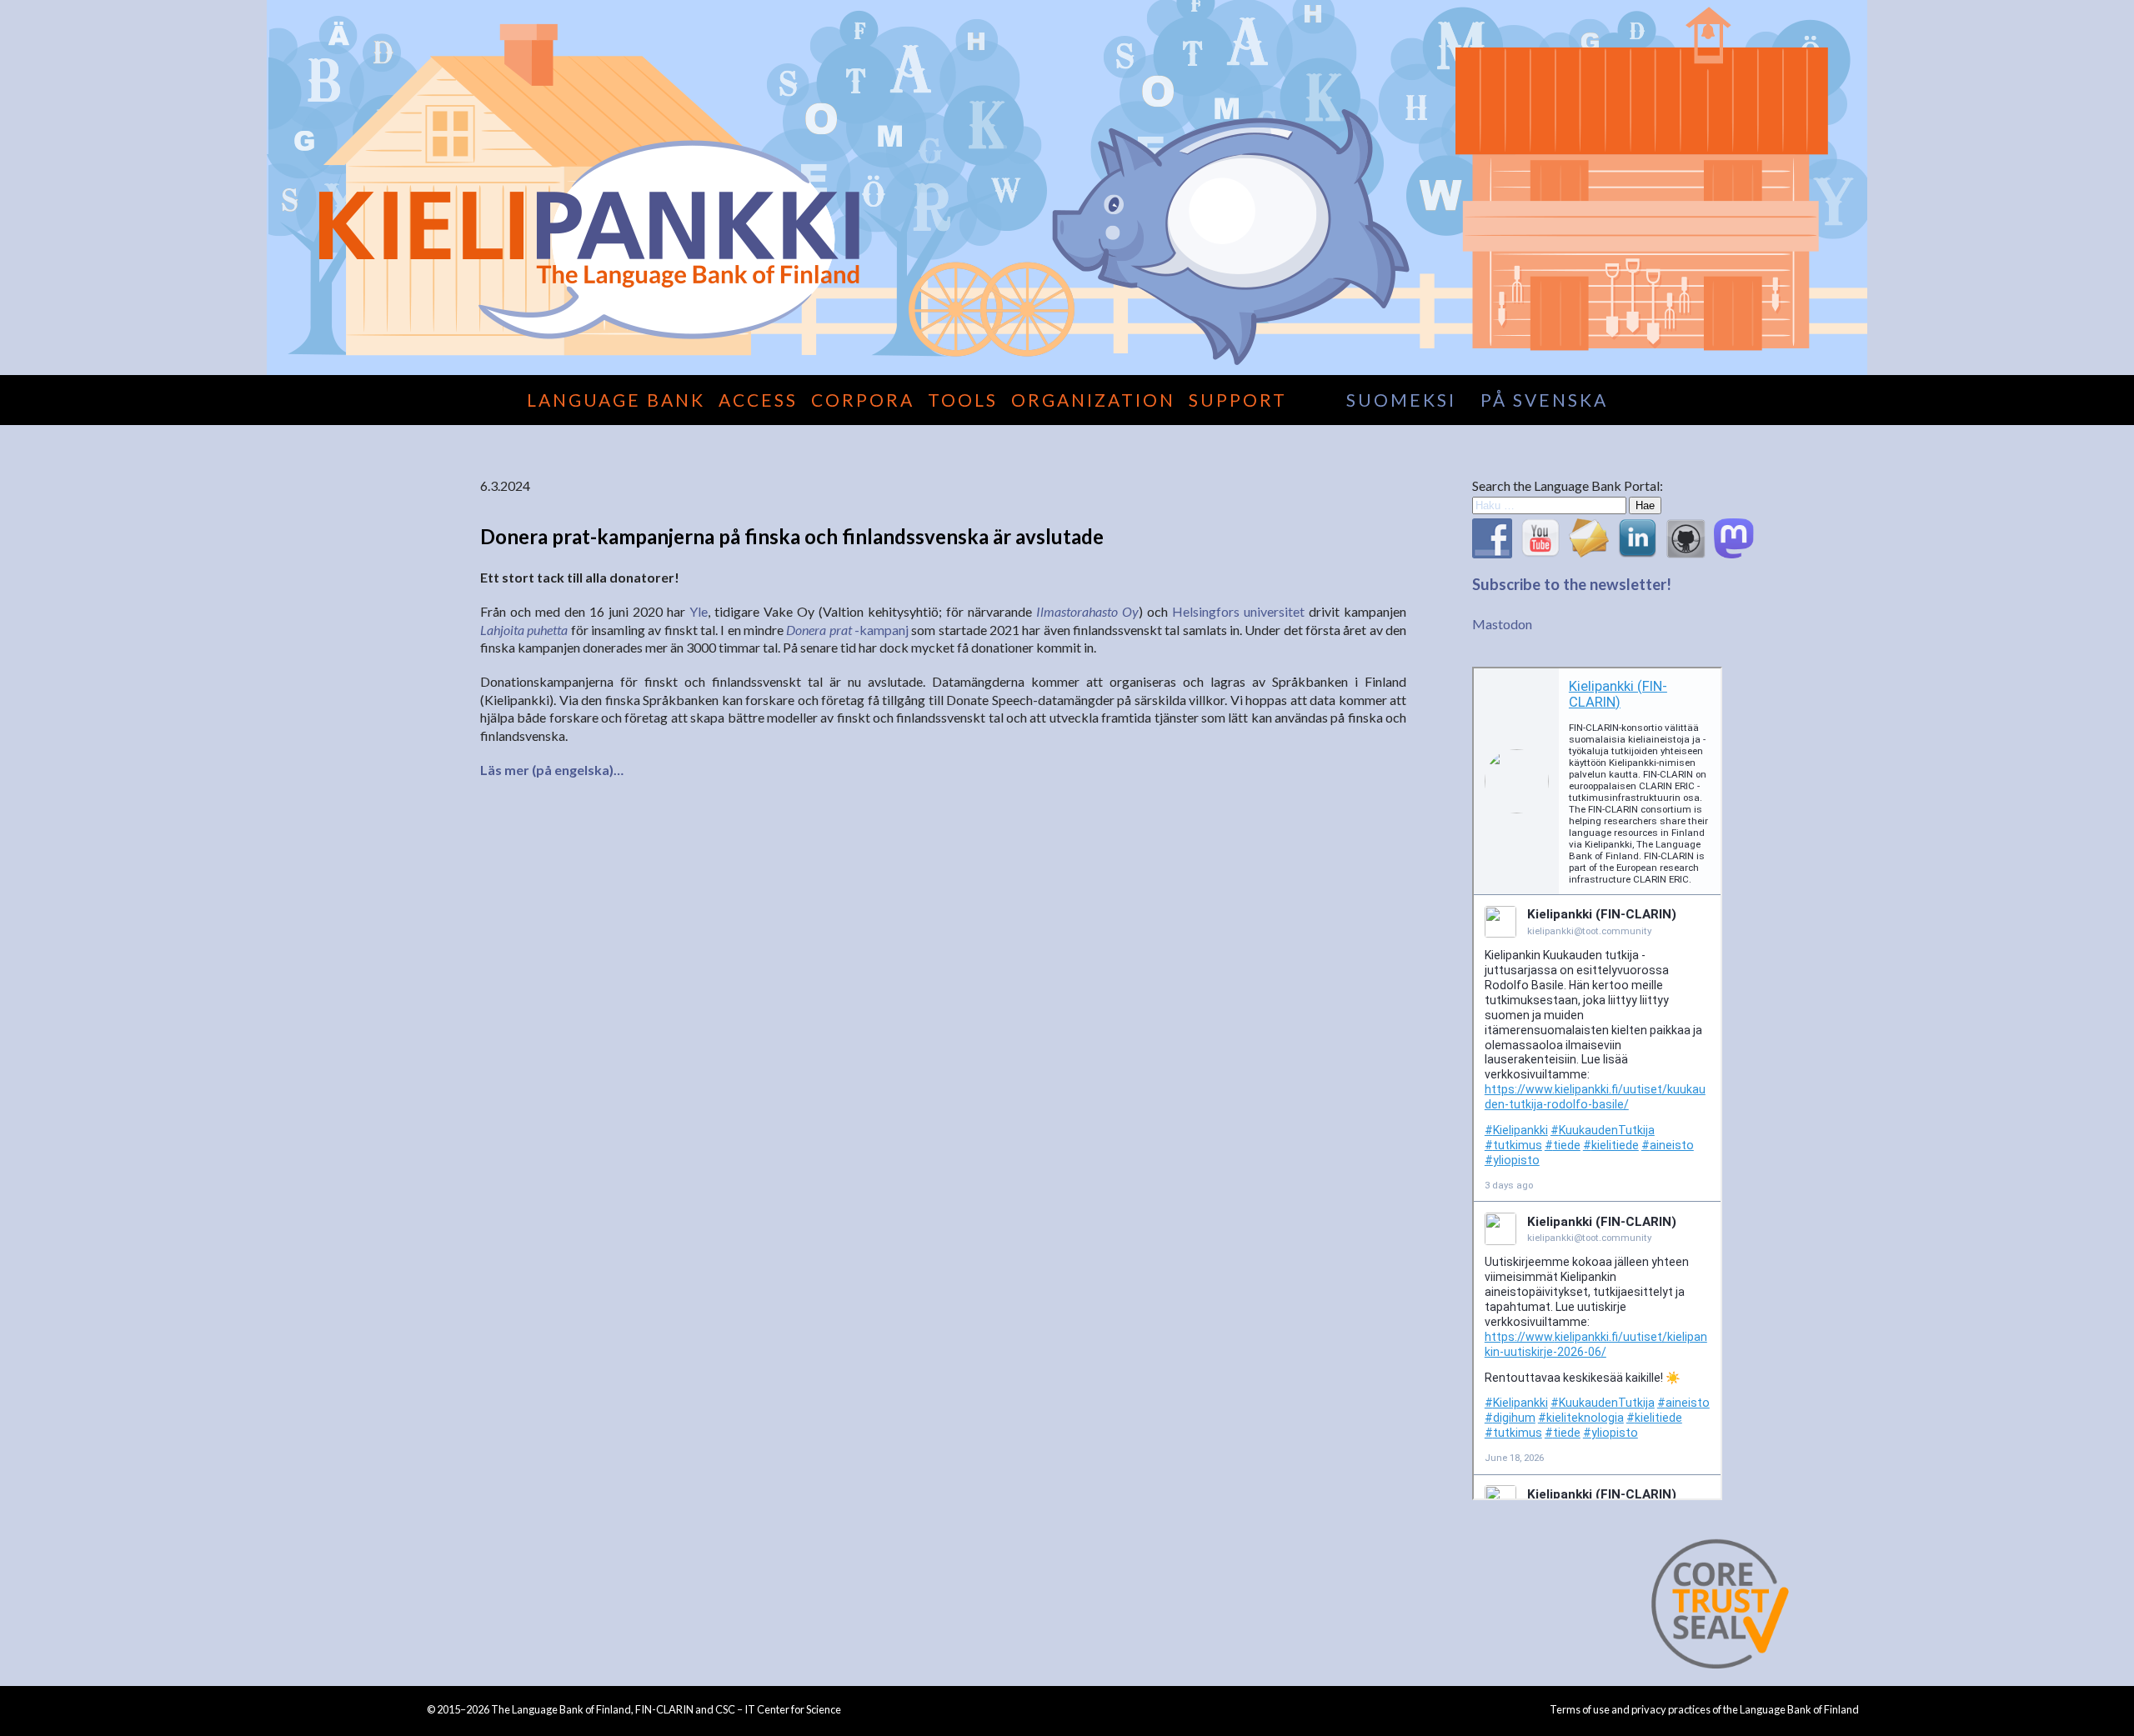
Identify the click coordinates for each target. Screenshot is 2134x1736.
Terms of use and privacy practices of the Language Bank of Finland (1704, 1709)
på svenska (1544, 400)
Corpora (863, 400)
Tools (963, 400)
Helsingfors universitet (1238, 611)
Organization (1093, 400)
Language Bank (616, 400)
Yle (699, 611)
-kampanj (847, 630)
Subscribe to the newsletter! (1572, 584)
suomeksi (1401, 400)
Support (1238, 400)
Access (758, 400)
